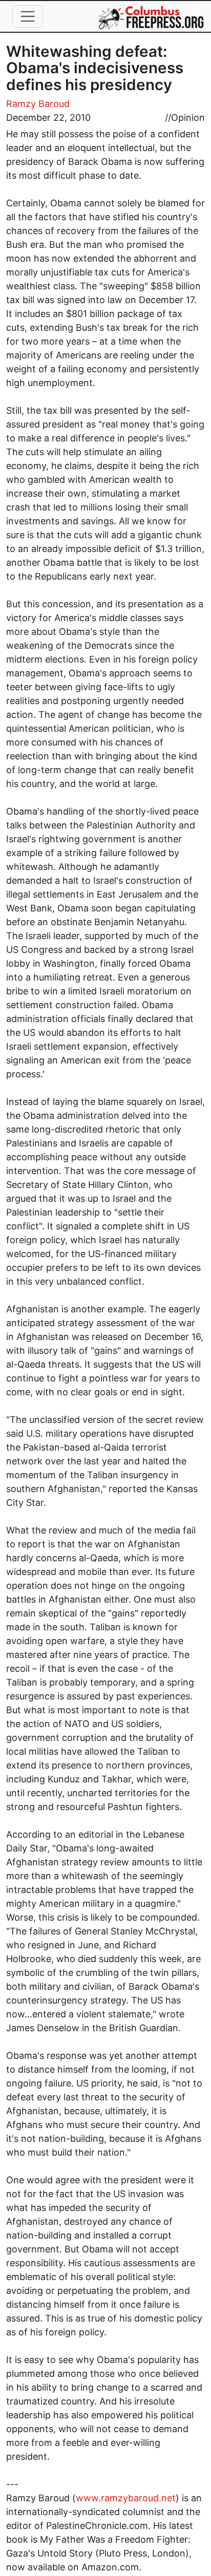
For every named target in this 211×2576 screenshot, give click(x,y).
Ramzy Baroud (38, 104)
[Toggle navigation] (28, 16)
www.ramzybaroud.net (126, 2498)
